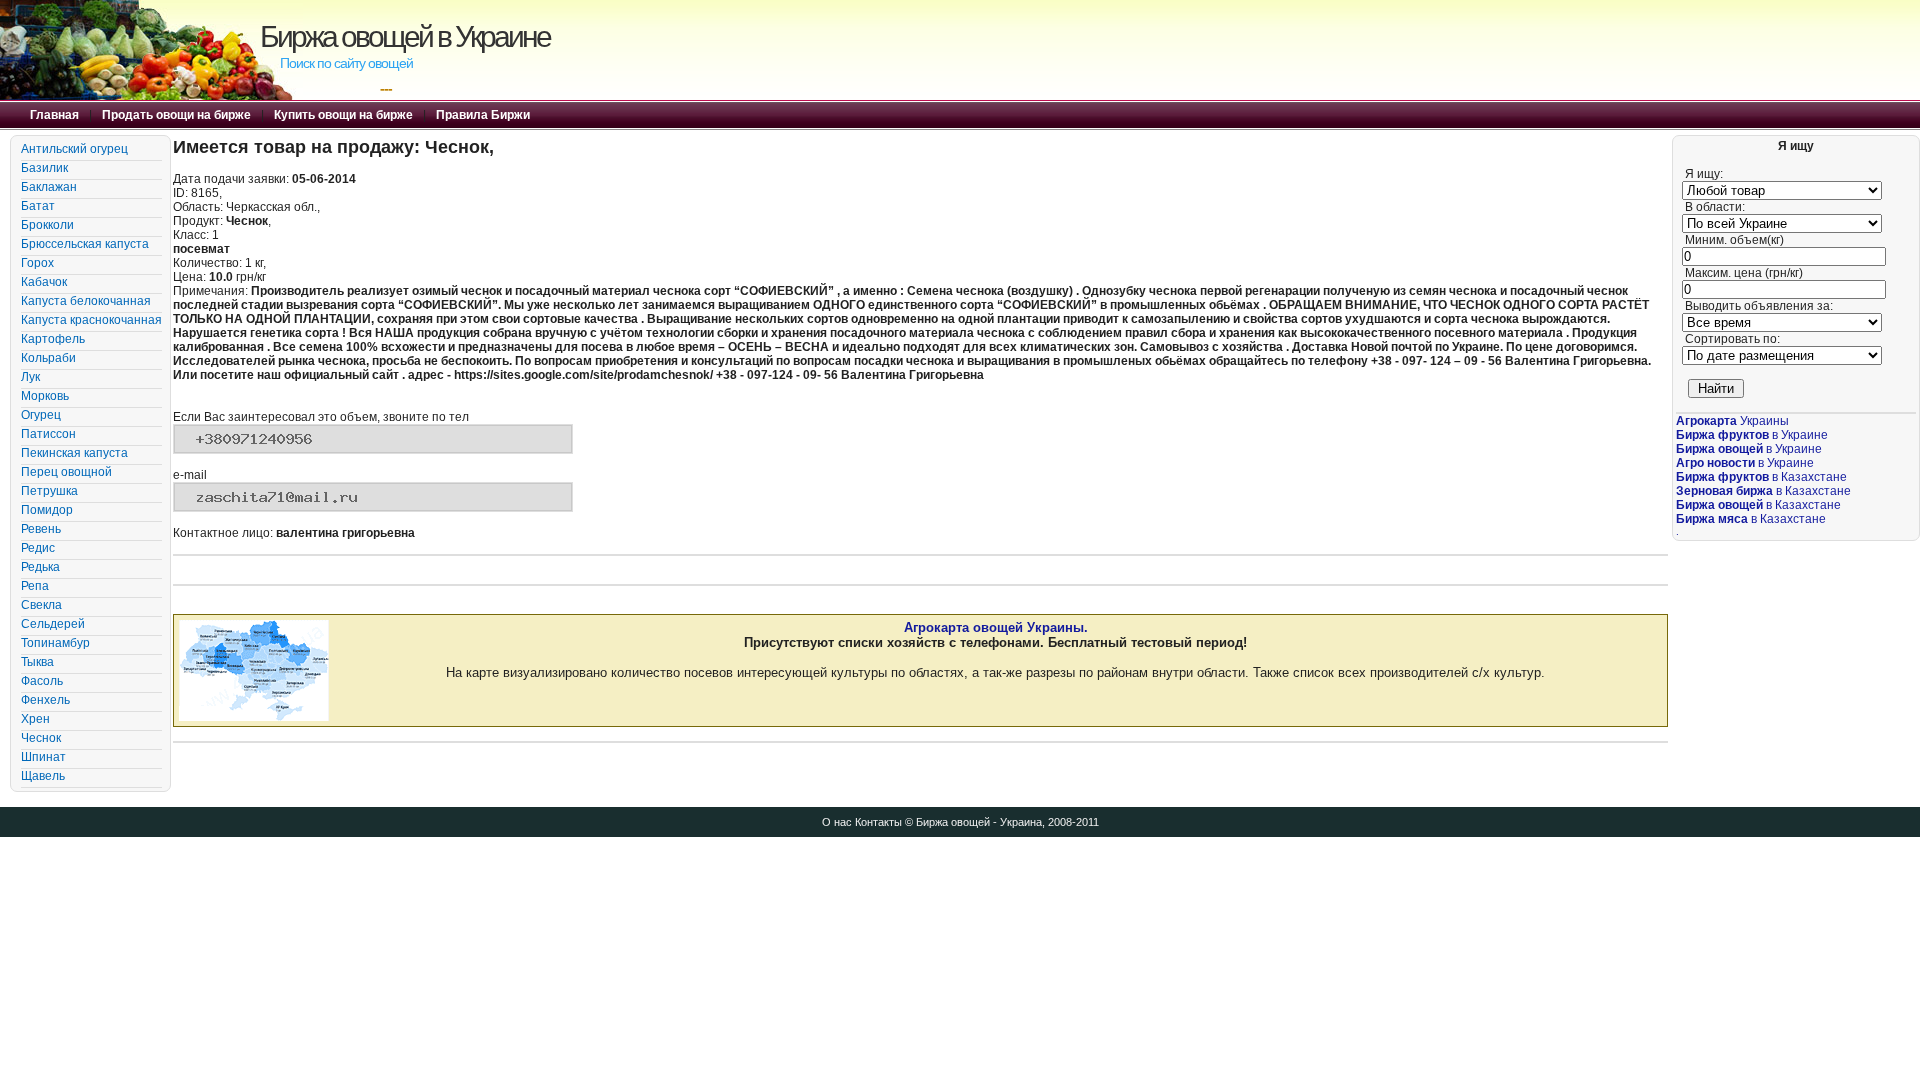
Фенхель (45, 700)
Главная (54, 115)
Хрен (35, 719)
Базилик (44, 168)
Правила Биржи (483, 115)
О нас (837, 822)
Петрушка (49, 491)
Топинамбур (55, 643)
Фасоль (42, 681)
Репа (35, 586)
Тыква (37, 662)
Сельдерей (53, 624)
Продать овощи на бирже (176, 115)
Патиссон (48, 434)
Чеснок (41, 738)
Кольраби (48, 358)
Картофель (53, 339)
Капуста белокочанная (86, 301)
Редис (38, 548)
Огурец (41, 415)
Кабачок (44, 282)
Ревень (41, 529)
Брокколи (47, 225)
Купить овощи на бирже (343, 115)
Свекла (41, 605)
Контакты (878, 822)
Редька (40, 567)
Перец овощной (66, 472)
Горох (37, 263)
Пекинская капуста (74, 453)
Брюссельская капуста (85, 244)
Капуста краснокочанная (91, 320)
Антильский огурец (74, 149)
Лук (30, 377)
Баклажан (49, 187)
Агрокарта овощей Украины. (996, 627)
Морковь (45, 396)
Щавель (43, 776)
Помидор (47, 510)
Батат (38, 206)
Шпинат (43, 757)
